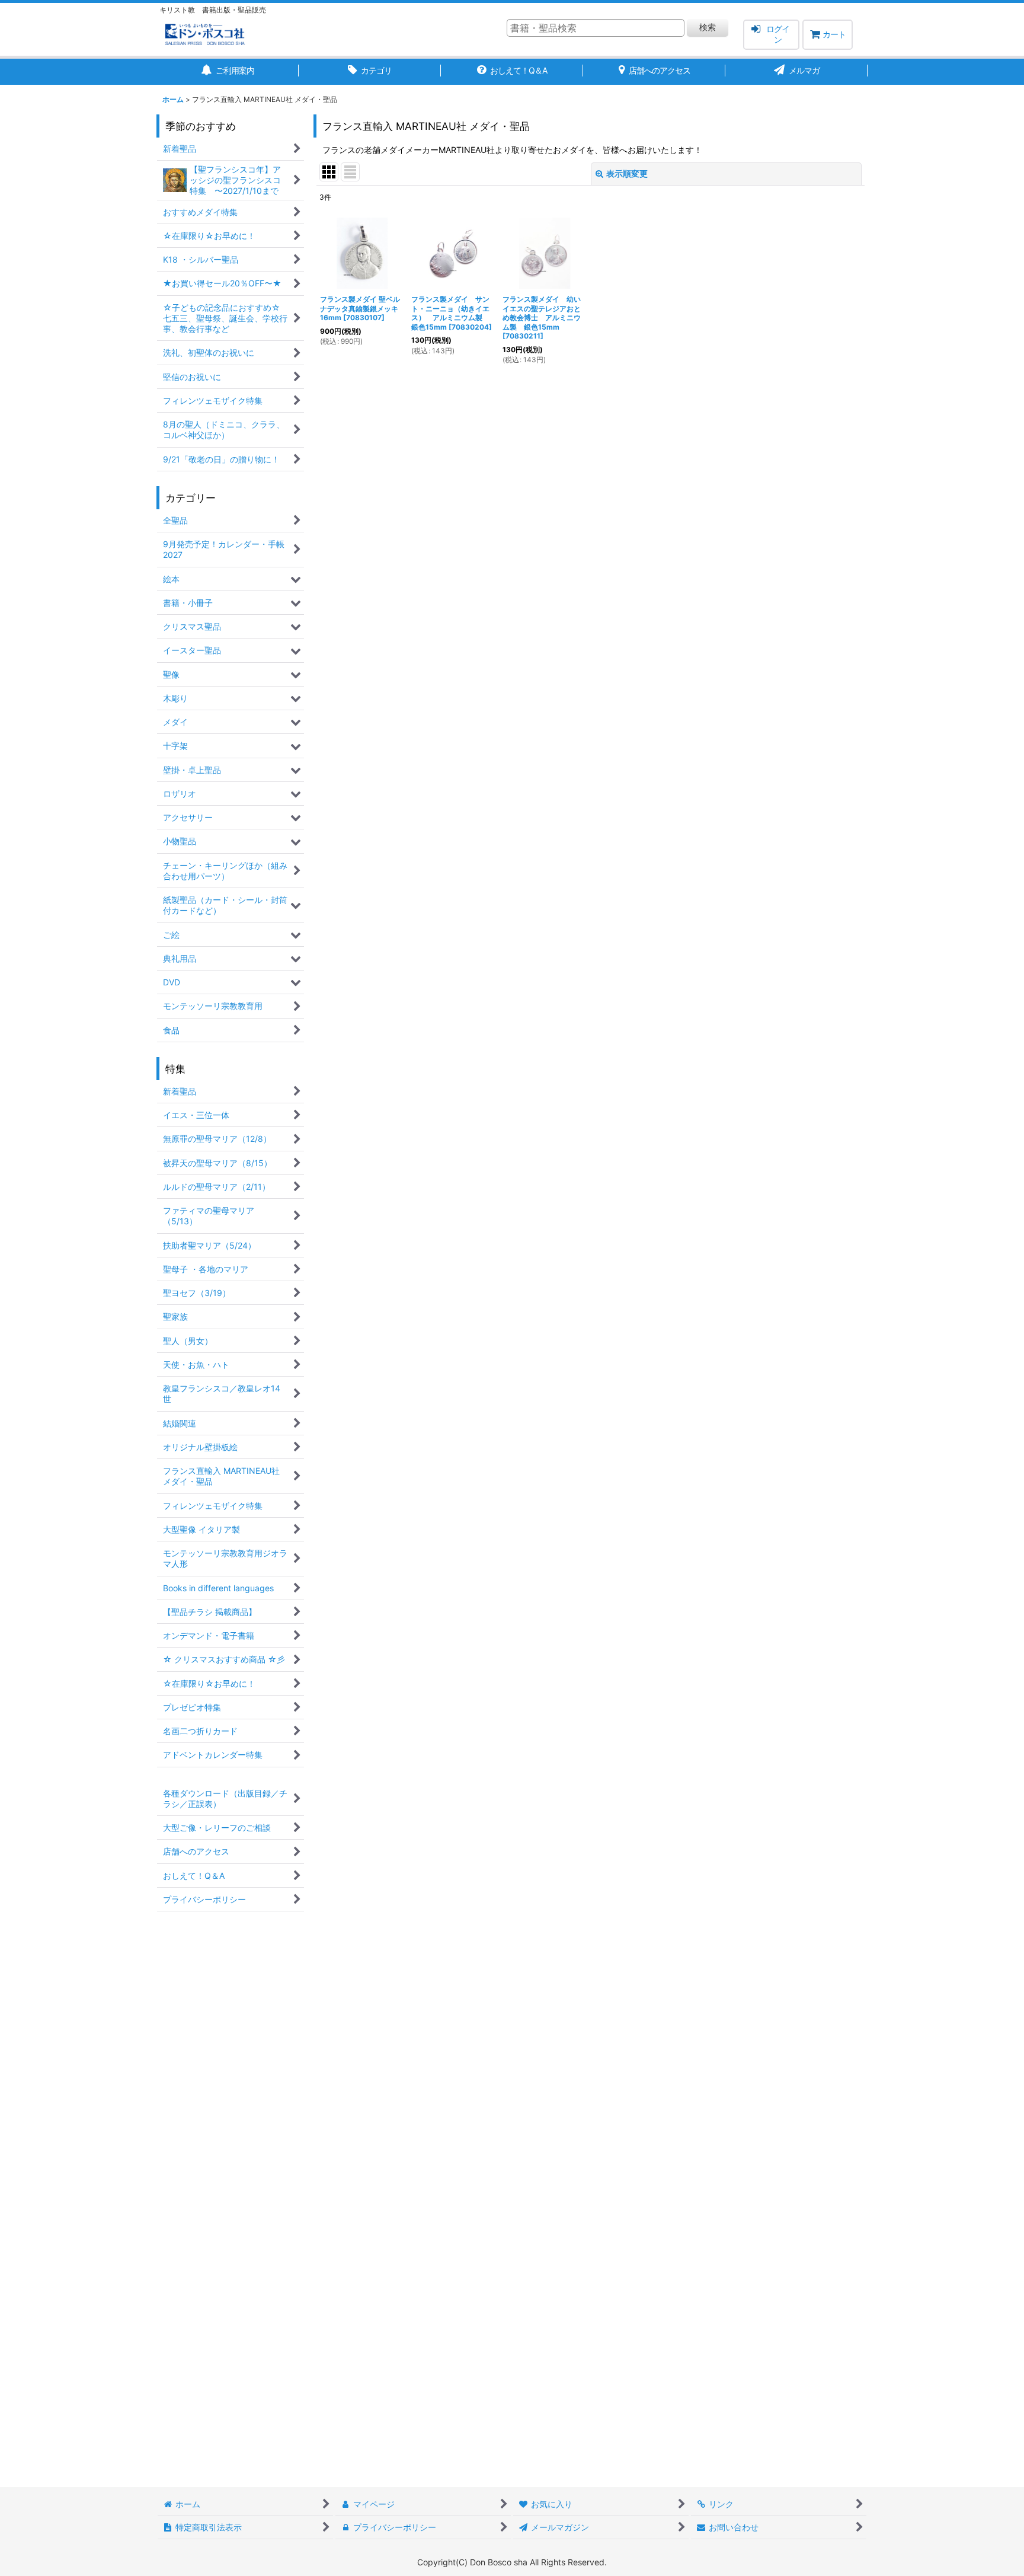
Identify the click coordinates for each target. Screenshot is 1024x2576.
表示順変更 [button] (627, 173)
